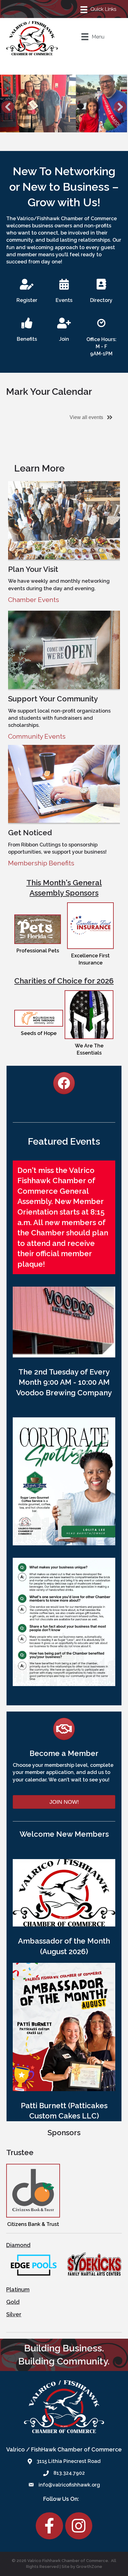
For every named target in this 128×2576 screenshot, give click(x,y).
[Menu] (99, 9)
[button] (8, 107)
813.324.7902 (69, 2473)
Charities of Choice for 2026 (64, 981)
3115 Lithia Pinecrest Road (69, 2461)
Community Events (37, 736)
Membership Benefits (41, 863)
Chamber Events (34, 600)
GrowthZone (89, 2567)
